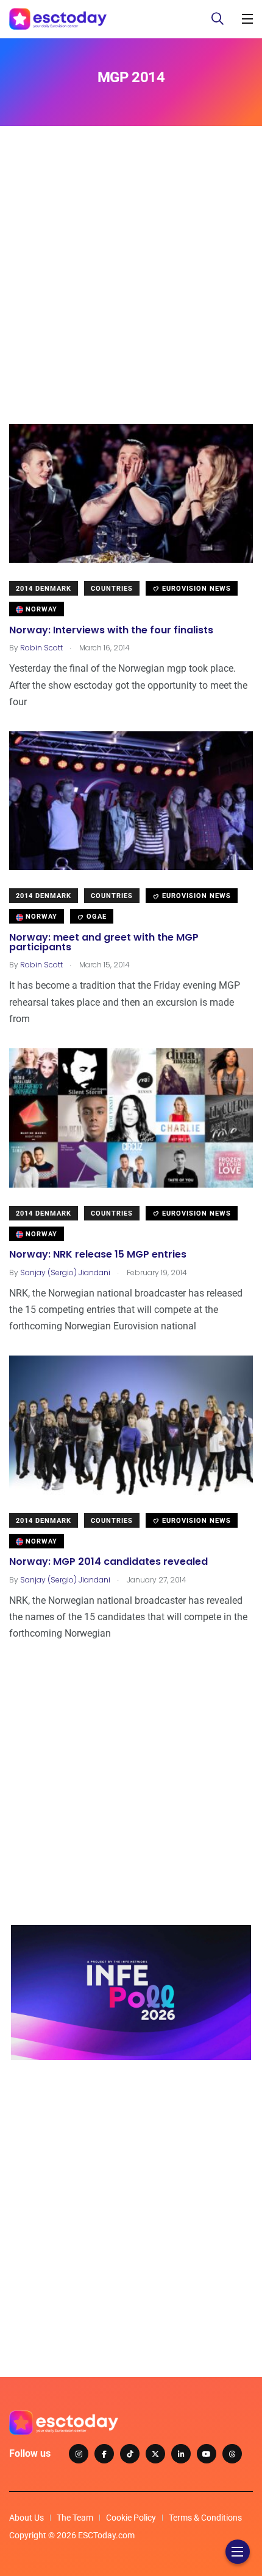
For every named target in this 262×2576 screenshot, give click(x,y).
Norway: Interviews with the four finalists (111, 630)
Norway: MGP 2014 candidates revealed (108, 1562)
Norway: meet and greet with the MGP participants (104, 942)
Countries (112, 589)
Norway (40, 609)
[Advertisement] (131, 293)
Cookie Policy (131, 2518)
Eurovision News (195, 589)
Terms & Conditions (205, 2518)
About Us (27, 2518)
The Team (75, 2518)
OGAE (95, 917)
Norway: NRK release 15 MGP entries (98, 1255)
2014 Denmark (44, 589)
